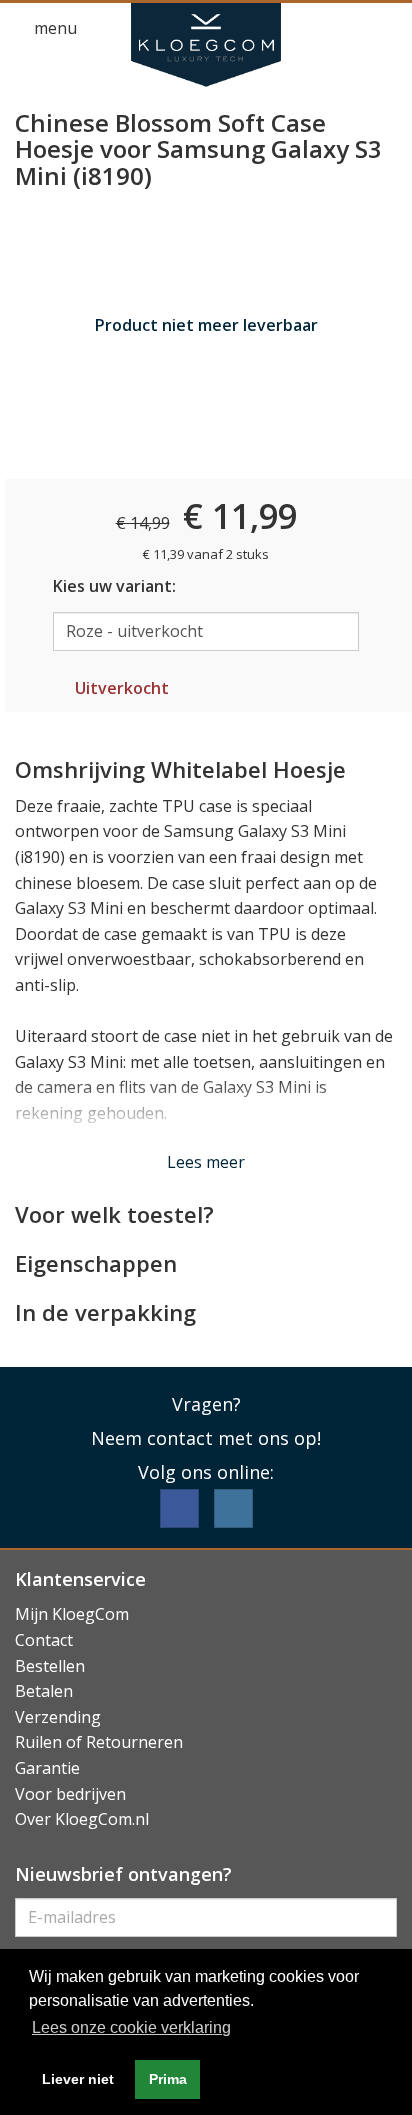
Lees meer (206, 1162)
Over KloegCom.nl (82, 1819)
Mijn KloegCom (72, 1614)
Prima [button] (168, 2079)
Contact (44, 1640)
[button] (348, 29)
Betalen (44, 1691)
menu (53, 28)
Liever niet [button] (78, 2079)
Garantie (47, 1768)
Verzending (58, 1717)
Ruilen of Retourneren (99, 1742)
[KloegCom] (206, 45)
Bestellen (50, 1666)
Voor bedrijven (70, 1794)
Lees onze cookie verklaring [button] (131, 2027)
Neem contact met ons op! (206, 1438)
